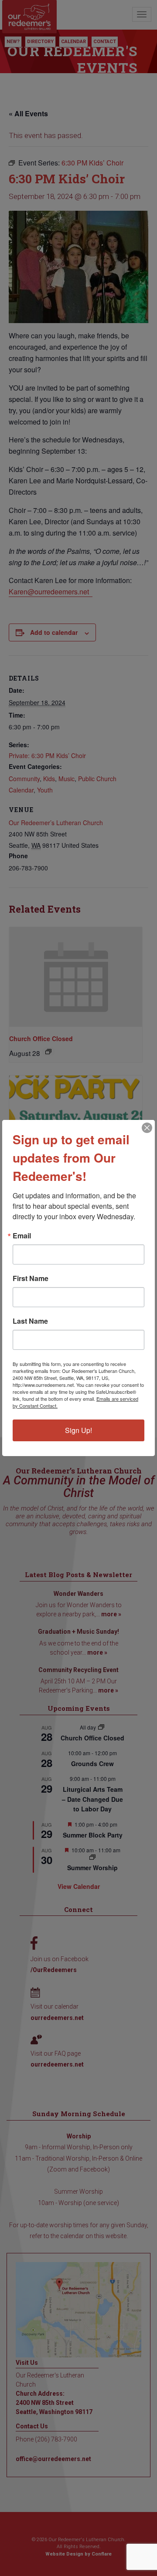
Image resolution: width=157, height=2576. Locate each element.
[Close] (147, 1128)
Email (22, 1236)
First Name (31, 1278)
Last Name (30, 1321)
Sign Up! (78, 1430)
